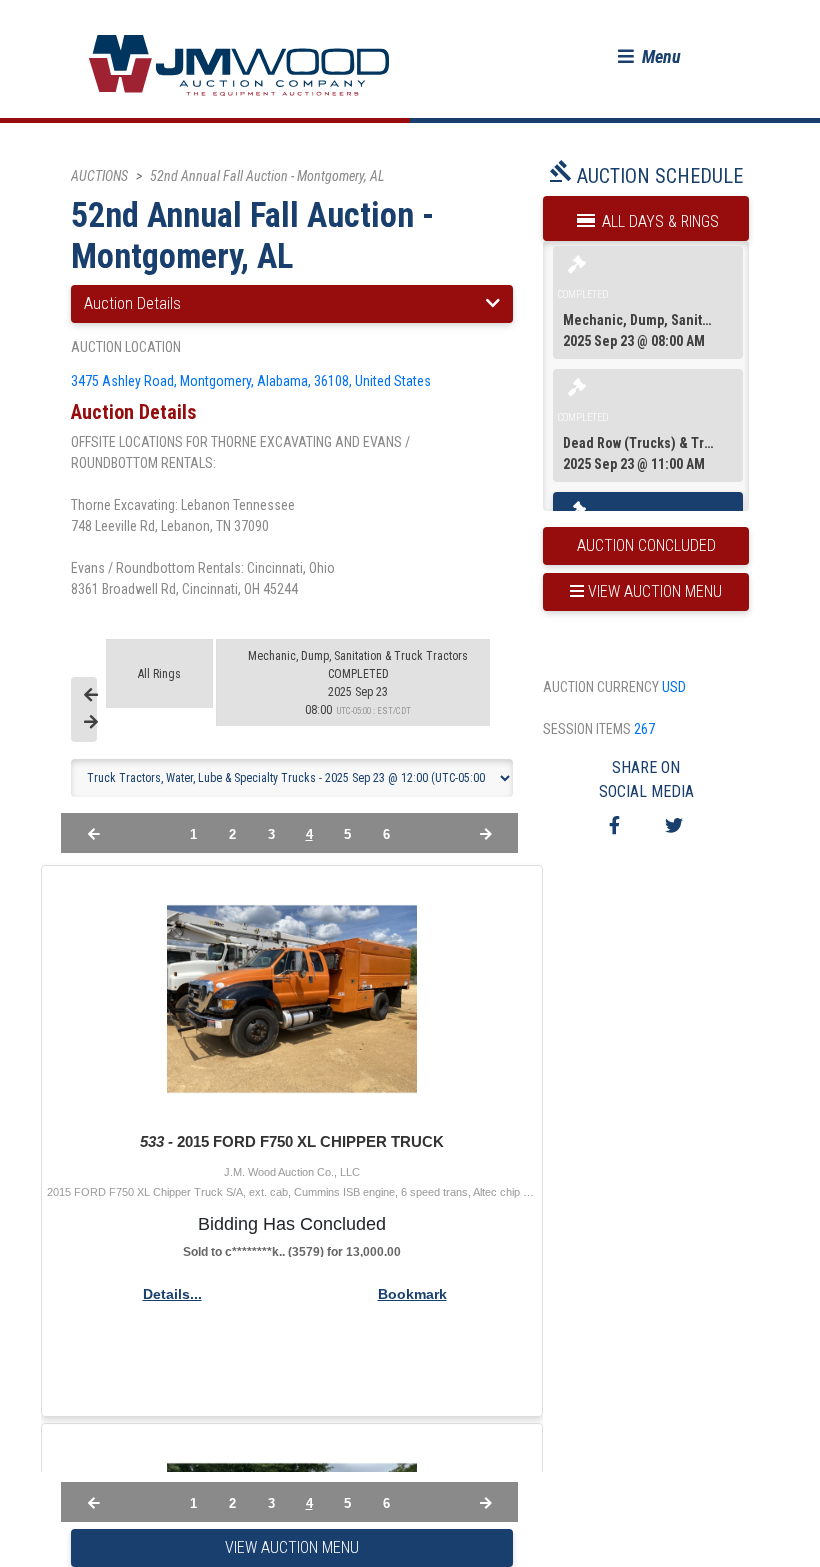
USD (674, 687)
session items (587, 729)
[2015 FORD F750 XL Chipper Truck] (292, 999)
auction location (126, 347)
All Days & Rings (658, 221)
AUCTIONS (99, 176)
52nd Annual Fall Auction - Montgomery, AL (267, 176)
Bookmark (412, 1294)
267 (644, 729)
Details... (172, 1294)
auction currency (601, 687)
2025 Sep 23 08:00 (358, 683)
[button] (649, 56)
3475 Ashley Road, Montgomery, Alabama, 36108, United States (251, 381)
